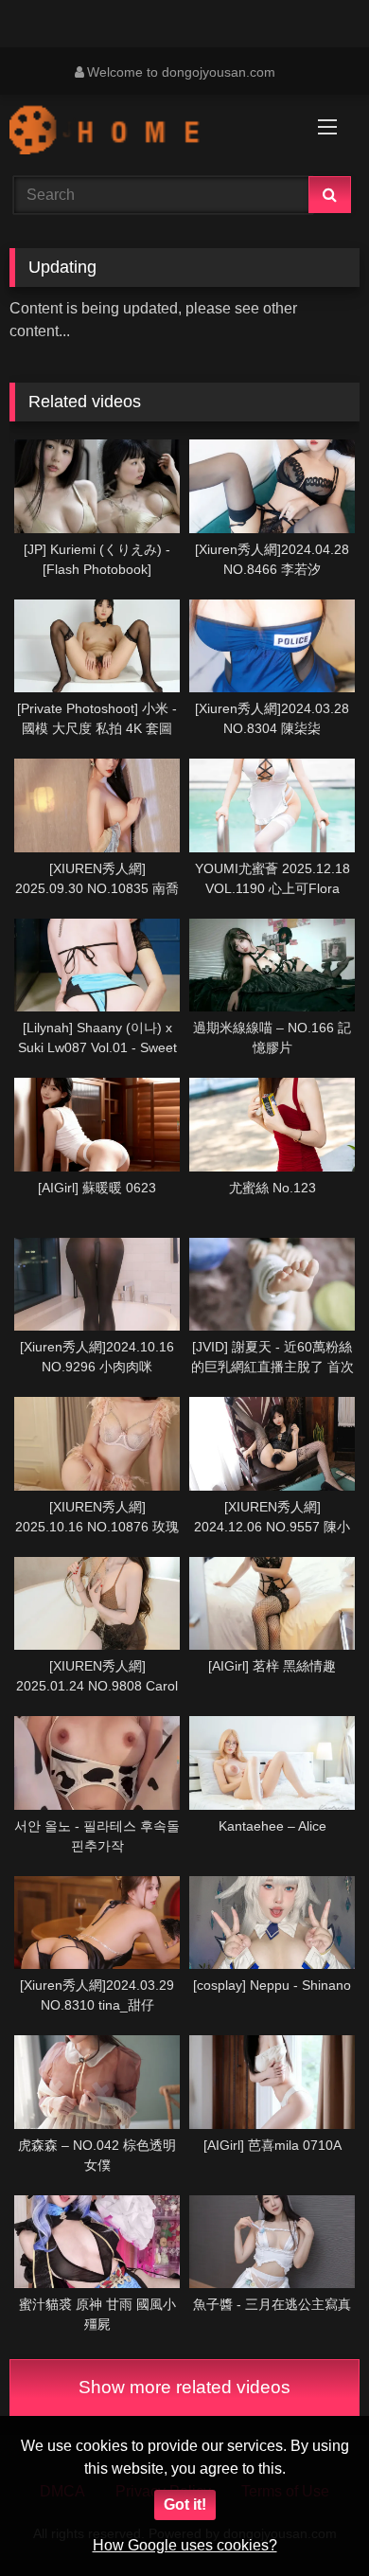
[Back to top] (310, 2520)
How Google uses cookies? (185, 2545)
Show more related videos (184, 2387)
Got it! (185, 2504)
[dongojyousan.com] (151, 133)
